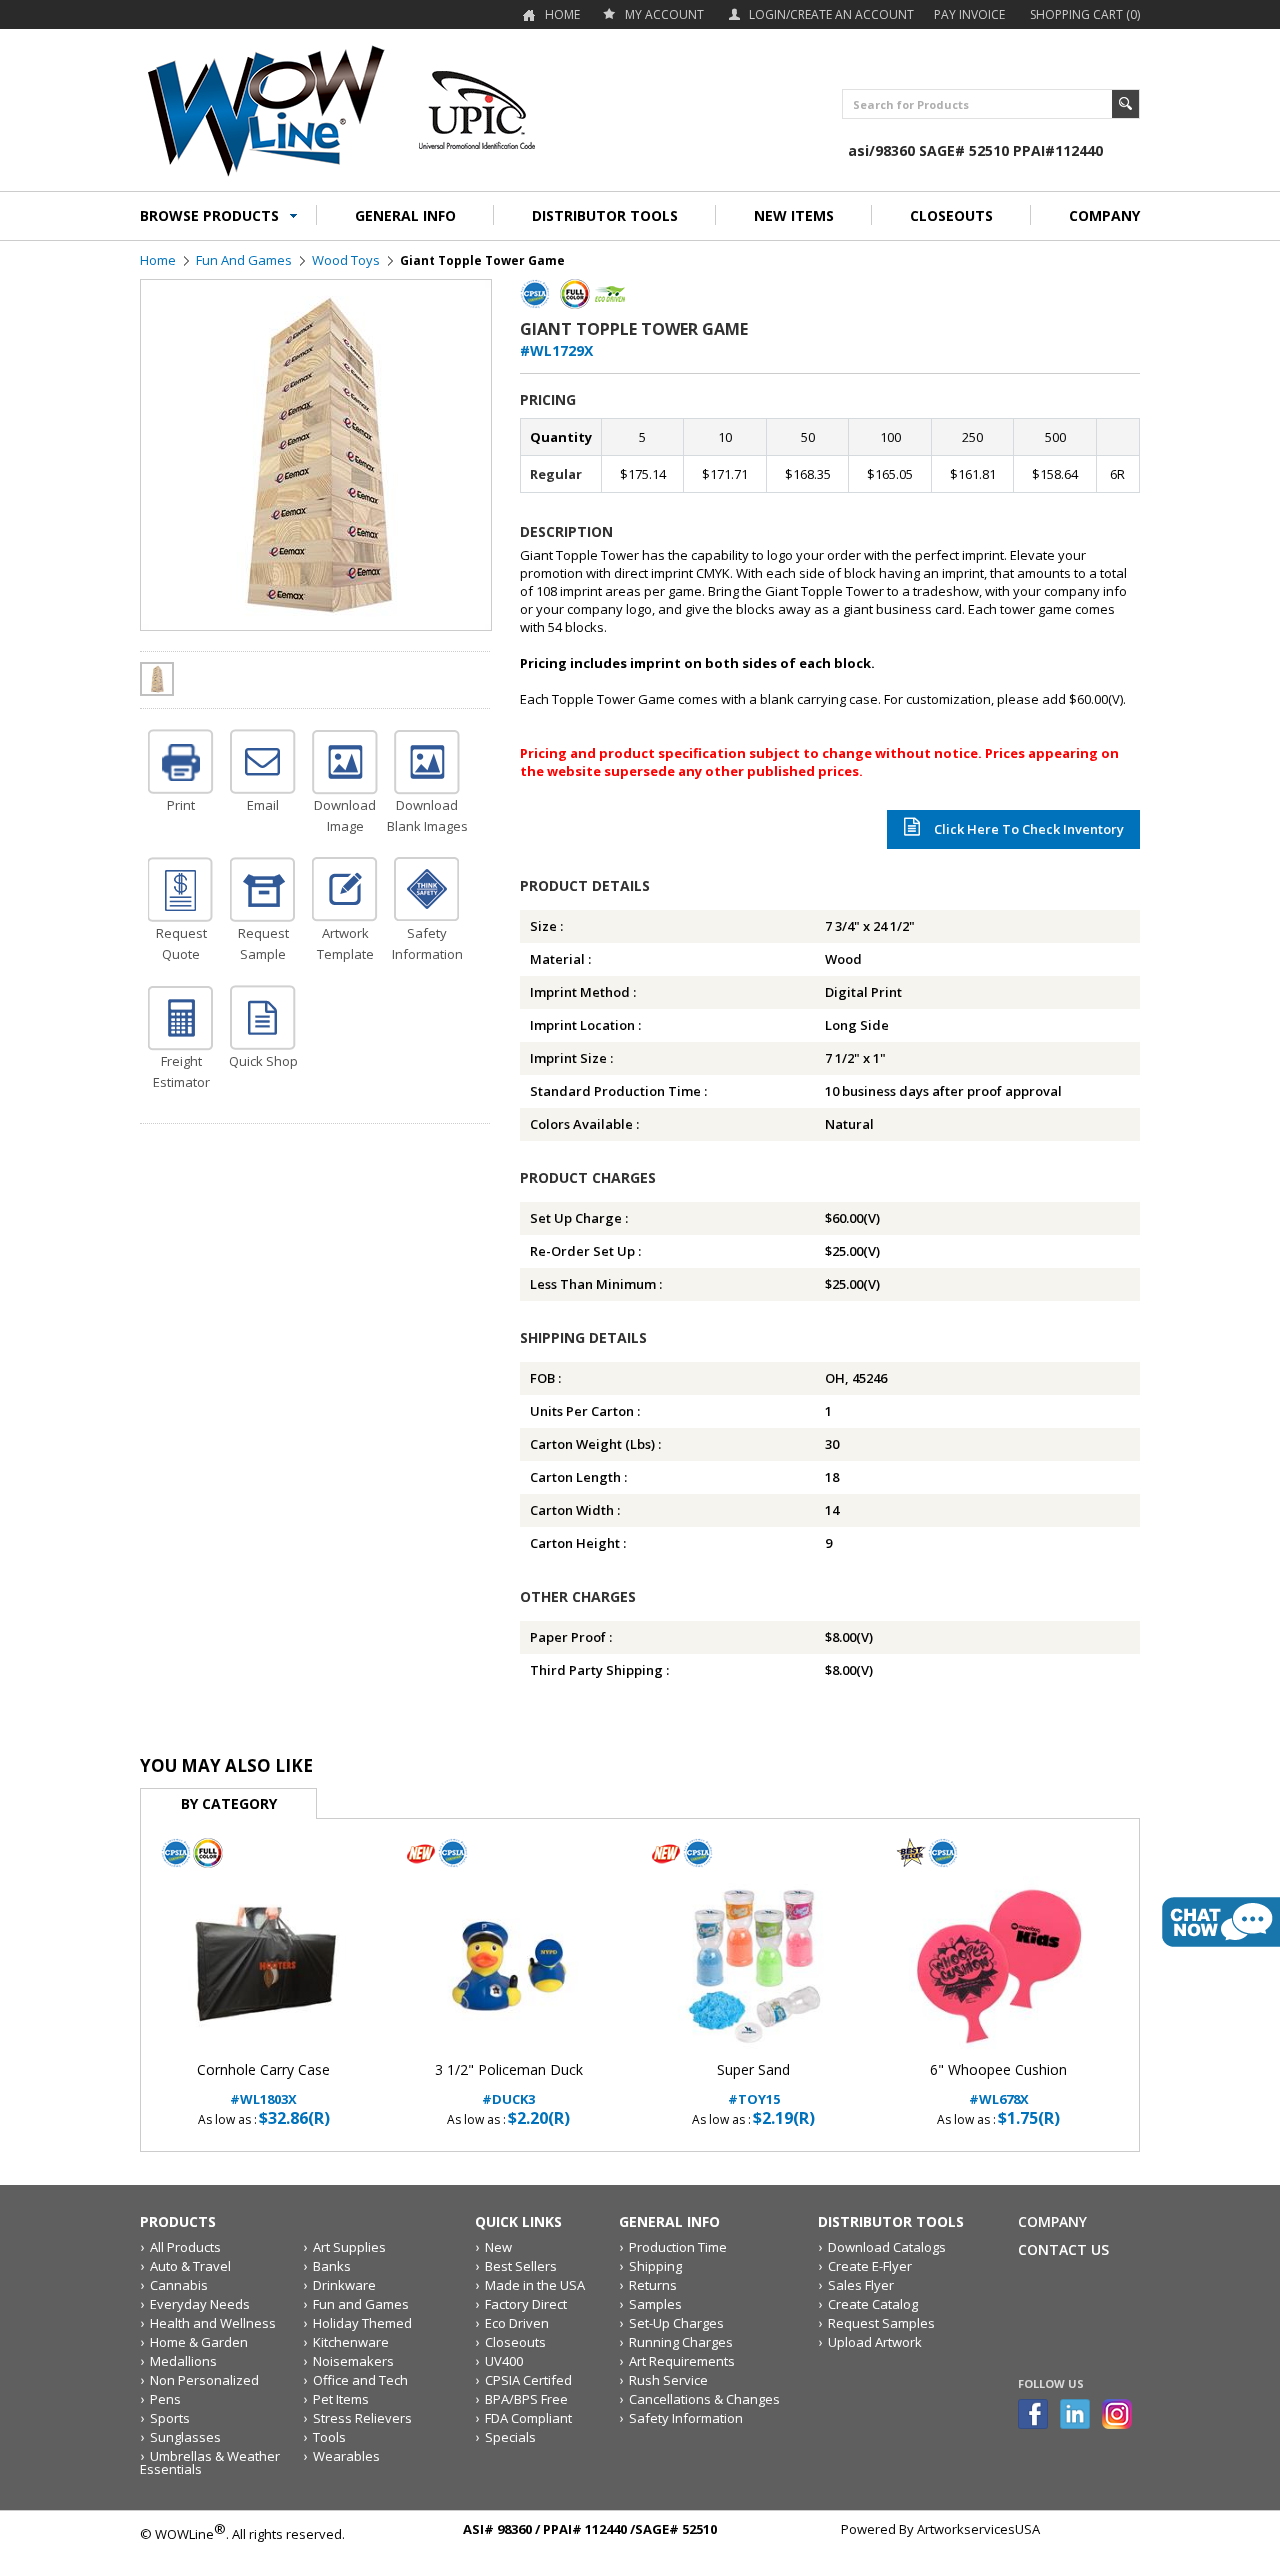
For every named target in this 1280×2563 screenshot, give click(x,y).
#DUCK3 (509, 2084)
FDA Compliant (528, 2418)
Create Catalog (873, 2304)
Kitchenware (351, 2342)
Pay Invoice (969, 14)
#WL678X (998, 2084)
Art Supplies (349, 2247)
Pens (165, 2399)
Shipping (655, 2266)
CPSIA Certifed (528, 2380)
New (498, 2247)
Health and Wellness (213, 2323)
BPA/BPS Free (526, 2399)
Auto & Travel (190, 2266)
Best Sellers (521, 2266)
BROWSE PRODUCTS (209, 215)
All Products (185, 2247)
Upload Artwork (875, 2342)
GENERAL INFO (405, 215)
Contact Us (1063, 2249)
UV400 (504, 2361)
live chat (1221, 1922)
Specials (510, 2437)
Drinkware (344, 2285)
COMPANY (1104, 215)
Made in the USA (535, 2285)
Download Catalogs (887, 2247)
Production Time (678, 2247)
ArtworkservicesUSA (978, 2529)
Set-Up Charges (676, 2323)
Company (1052, 2221)
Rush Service (668, 2380)
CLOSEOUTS (951, 215)
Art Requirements (682, 2361)
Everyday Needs (200, 2304)
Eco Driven (517, 2323)
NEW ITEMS (794, 215)
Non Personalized (204, 2380)
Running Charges (681, 2342)
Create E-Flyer (870, 2266)
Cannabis (179, 2285)
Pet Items (341, 2399)
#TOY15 (753, 2084)
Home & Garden (199, 2342)
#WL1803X (263, 2084)
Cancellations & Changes (704, 2399)
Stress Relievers (362, 2418)
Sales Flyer (861, 2285)
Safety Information (686, 2418)
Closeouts (515, 2342)
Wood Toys (346, 260)
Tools (329, 2437)
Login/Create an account (831, 14)
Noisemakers (353, 2361)
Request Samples (881, 2323)
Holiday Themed (362, 2323)
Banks (332, 2266)
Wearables (346, 2456)
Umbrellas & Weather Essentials (210, 2462)
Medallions (183, 2361)
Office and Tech (360, 2380)
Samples (655, 2304)
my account (664, 14)
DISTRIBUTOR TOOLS (605, 215)
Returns (653, 2285)
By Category (229, 1803)
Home (562, 14)
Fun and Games (244, 260)
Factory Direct (526, 2304)
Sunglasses (185, 2437)
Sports (170, 2418)
